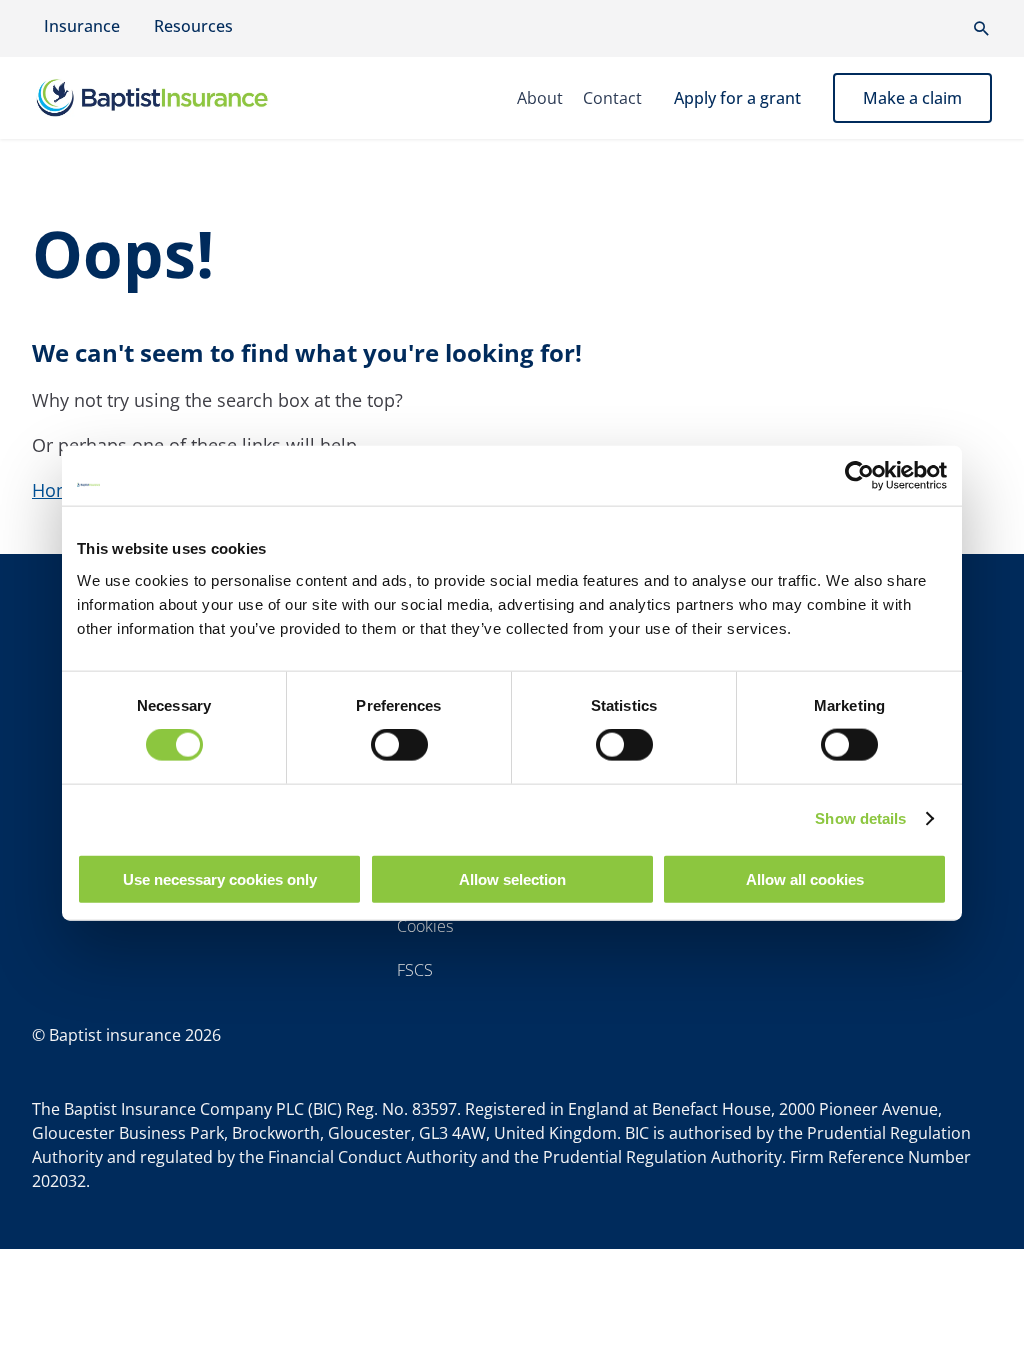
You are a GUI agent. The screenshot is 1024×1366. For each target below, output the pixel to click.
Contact (612, 98)
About (540, 98)
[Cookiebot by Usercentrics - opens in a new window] (859, 476)
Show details (860, 818)
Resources (193, 26)
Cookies (425, 926)
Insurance (82, 26)
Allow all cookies (805, 878)
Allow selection (512, 878)
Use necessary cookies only (220, 878)
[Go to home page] (152, 98)
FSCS (415, 970)
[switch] (399, 745)
